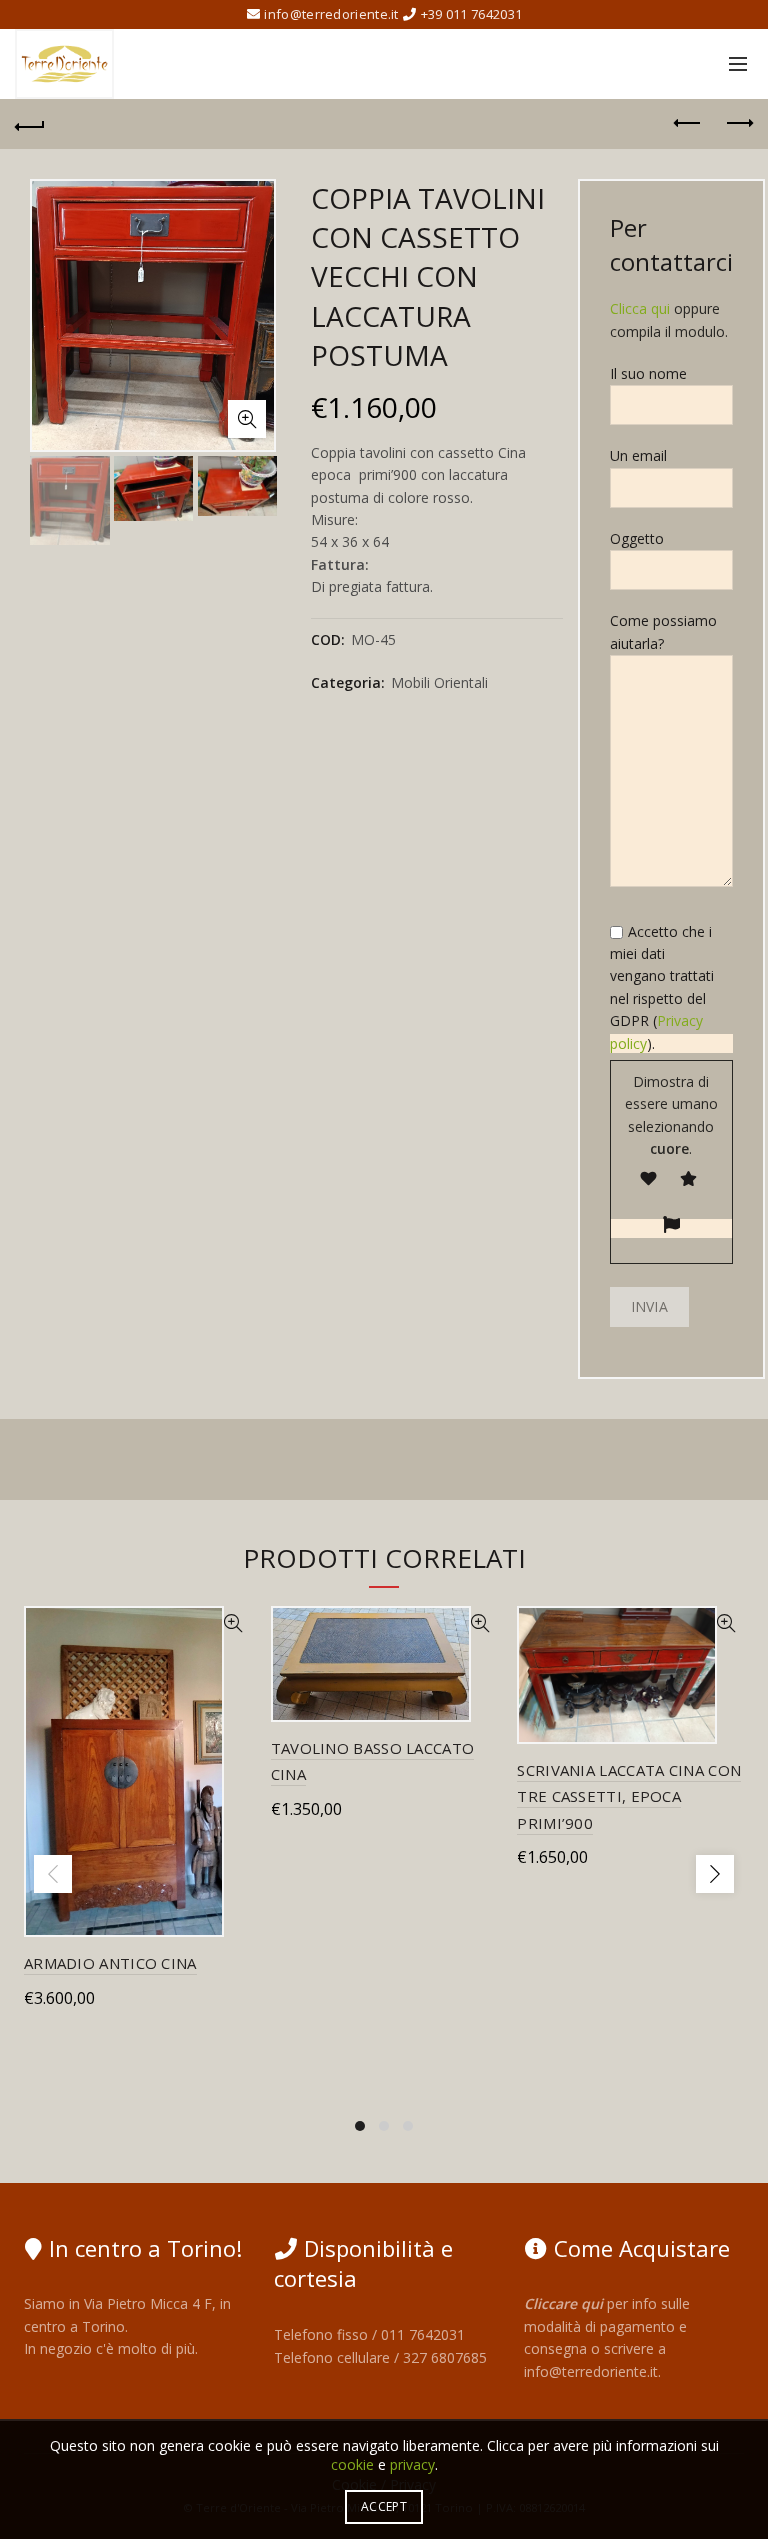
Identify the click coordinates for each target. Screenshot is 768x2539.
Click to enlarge (247, 419)
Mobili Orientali (439, 682)
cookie (352, 2464)
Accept (384, 2506)
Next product (738, 124)
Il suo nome (648, 373)
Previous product (688, 124)
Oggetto (637, 538)
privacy (412, 2464)
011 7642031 (423, 2334)
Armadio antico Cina (110, 1963)
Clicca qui (640, 308)
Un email (638, 455)
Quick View (233, 1623)
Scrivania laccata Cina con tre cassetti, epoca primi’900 (629, 1796)
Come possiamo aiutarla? (663, 631)
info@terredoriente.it (591, 2371)
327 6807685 (445, 2357)
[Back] (30, 124)
